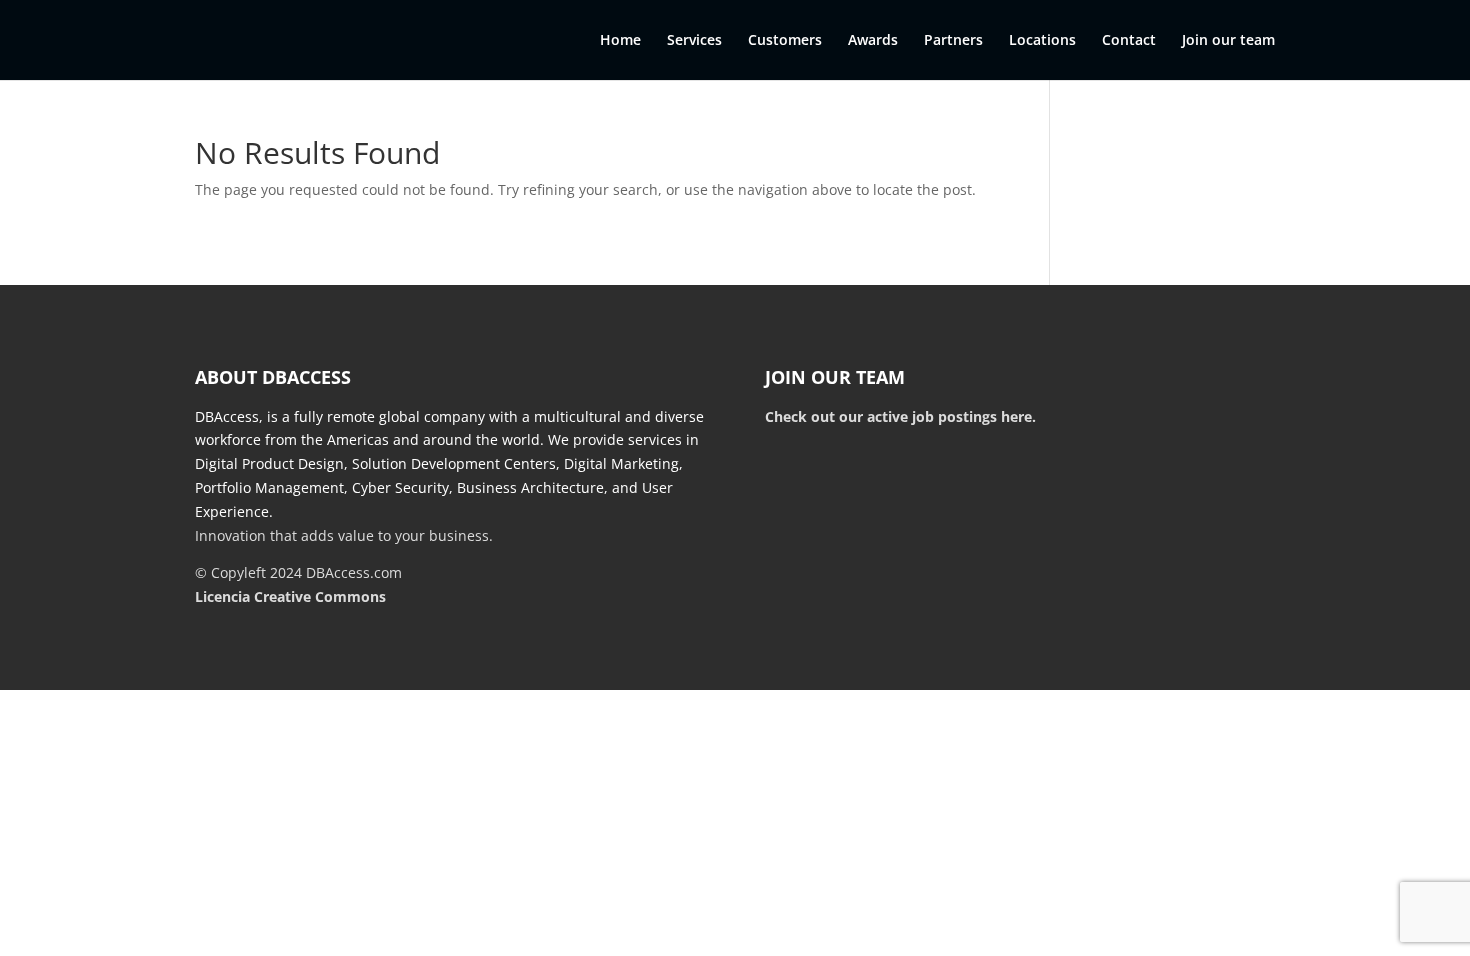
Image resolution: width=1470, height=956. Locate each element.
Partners (953, 41)
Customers (785, 41)
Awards (873, 41)
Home (620, 41)
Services (694, 41)
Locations (1042, 41)
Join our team (1228, 41)
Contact (1129, 41)
